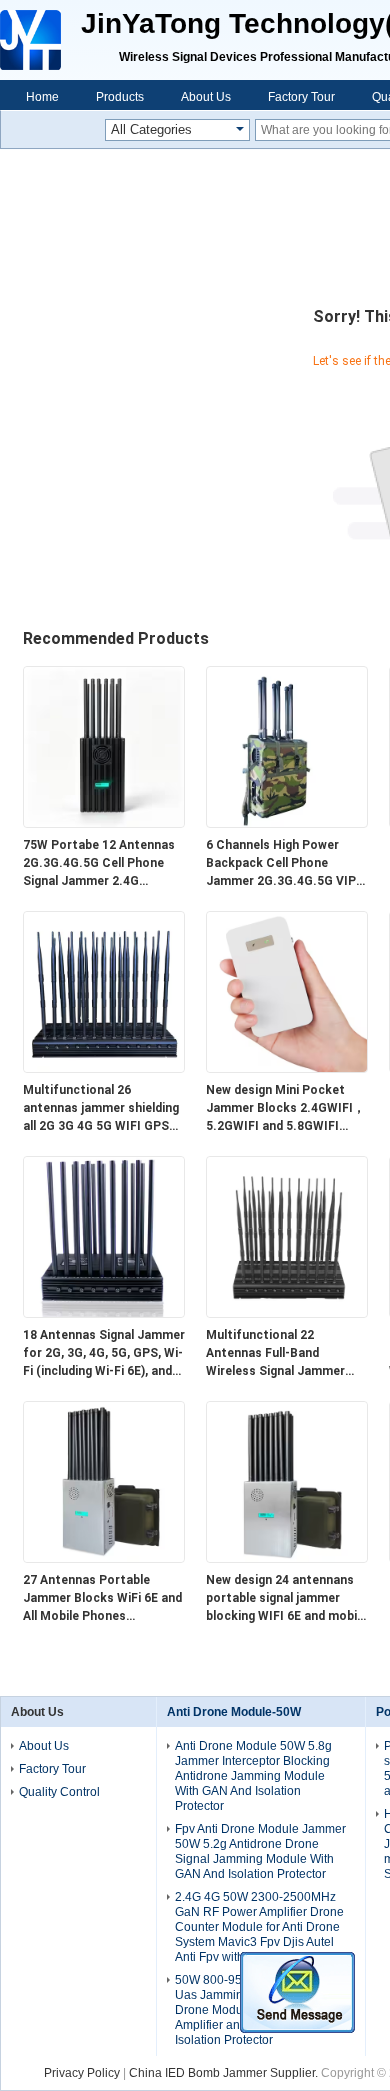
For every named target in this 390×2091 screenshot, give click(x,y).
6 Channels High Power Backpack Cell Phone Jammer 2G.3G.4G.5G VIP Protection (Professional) (282, 864)
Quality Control (59, 1792)
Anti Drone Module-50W (234, 1712)
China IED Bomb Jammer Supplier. (225, 2073)
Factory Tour (301, 97)
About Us (206, 97)
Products (120, 97)
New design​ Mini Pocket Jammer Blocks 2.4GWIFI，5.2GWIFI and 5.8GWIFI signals (285, 1109)
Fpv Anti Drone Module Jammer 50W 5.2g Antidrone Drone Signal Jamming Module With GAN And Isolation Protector (260, 1851)
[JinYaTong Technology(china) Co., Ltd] (32, 40)
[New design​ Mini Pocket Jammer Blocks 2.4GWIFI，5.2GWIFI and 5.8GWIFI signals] (287, 1068)
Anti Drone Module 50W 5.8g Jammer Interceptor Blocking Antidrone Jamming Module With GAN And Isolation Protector (253, 1776)
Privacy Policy (82, 2073)
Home (42, 97)
